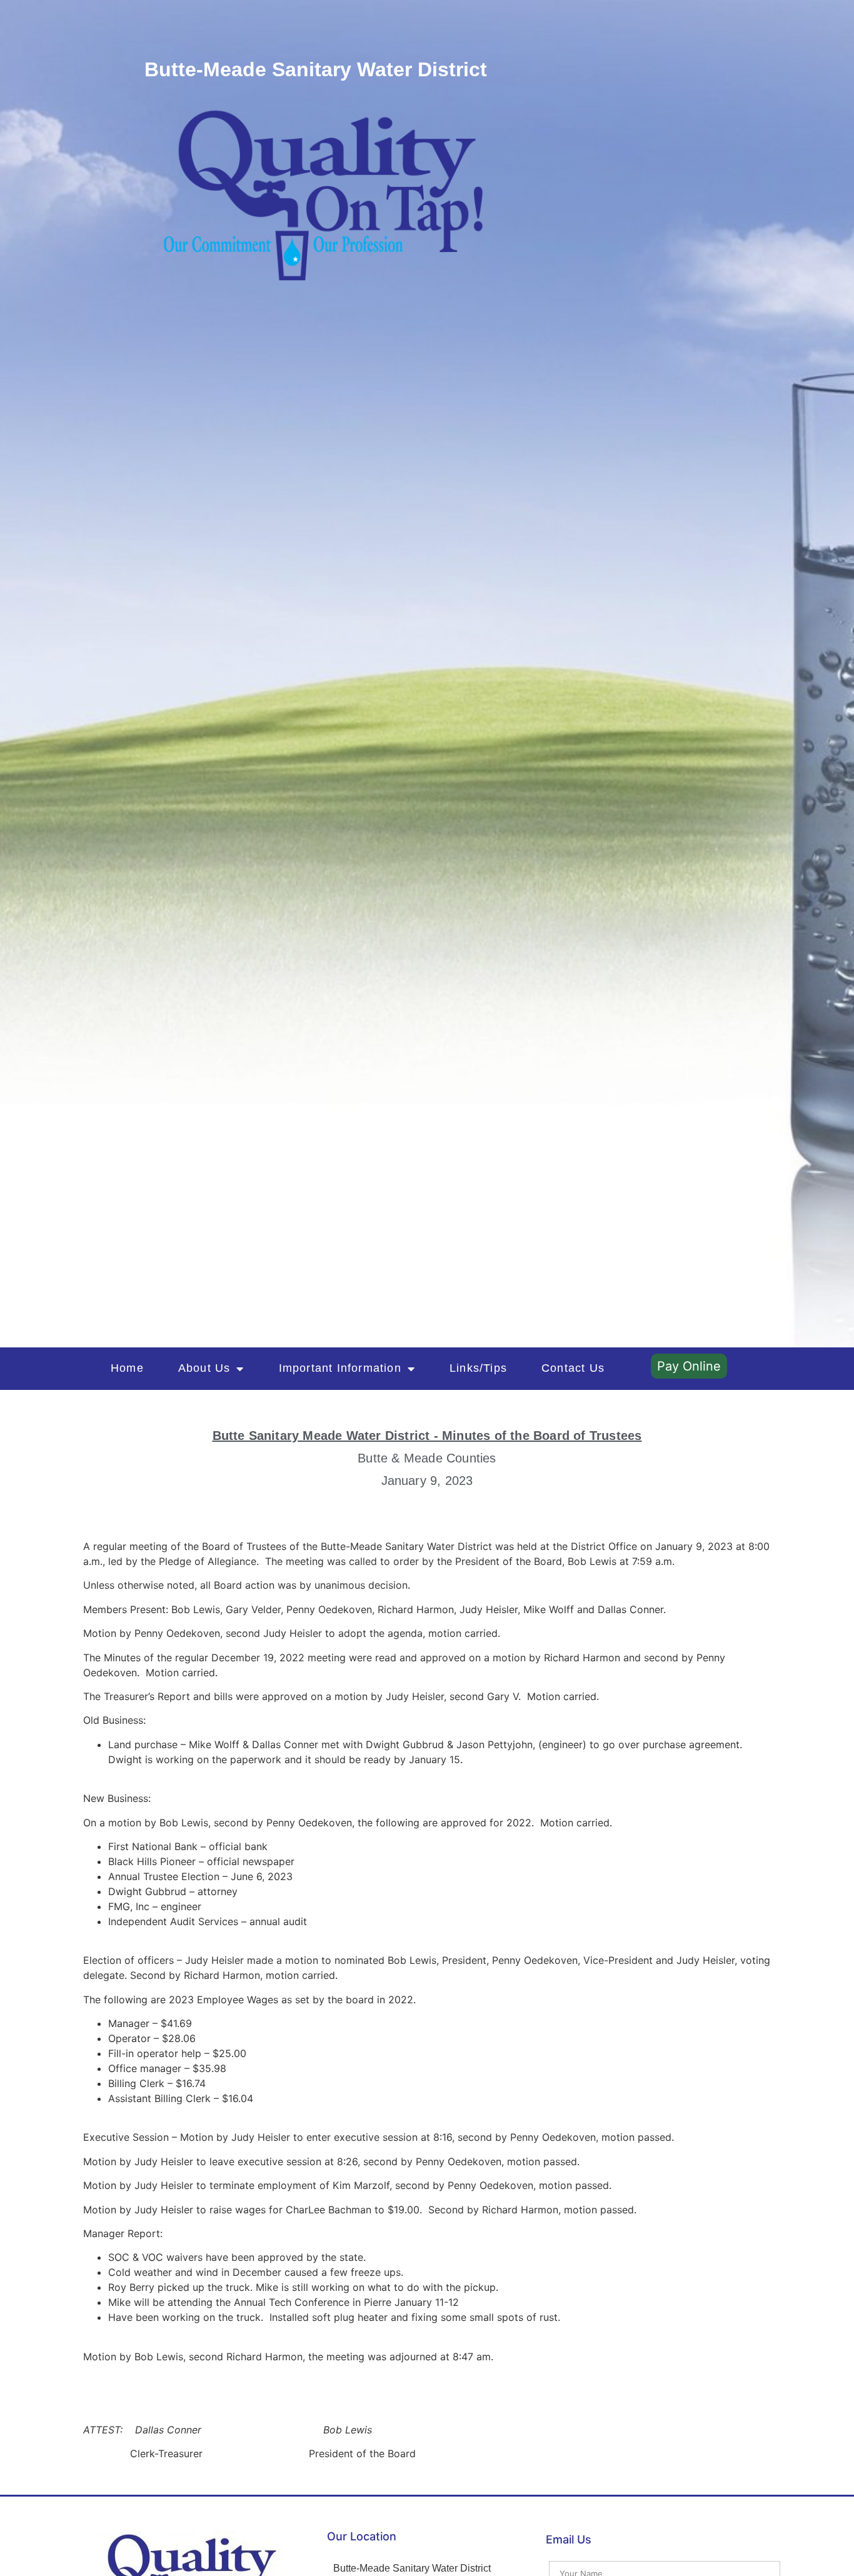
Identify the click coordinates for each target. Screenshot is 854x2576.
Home (127, 1368)
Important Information (340, 1368)
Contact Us (573, 1368)
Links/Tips (478, 1368)
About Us (204, 1368)
